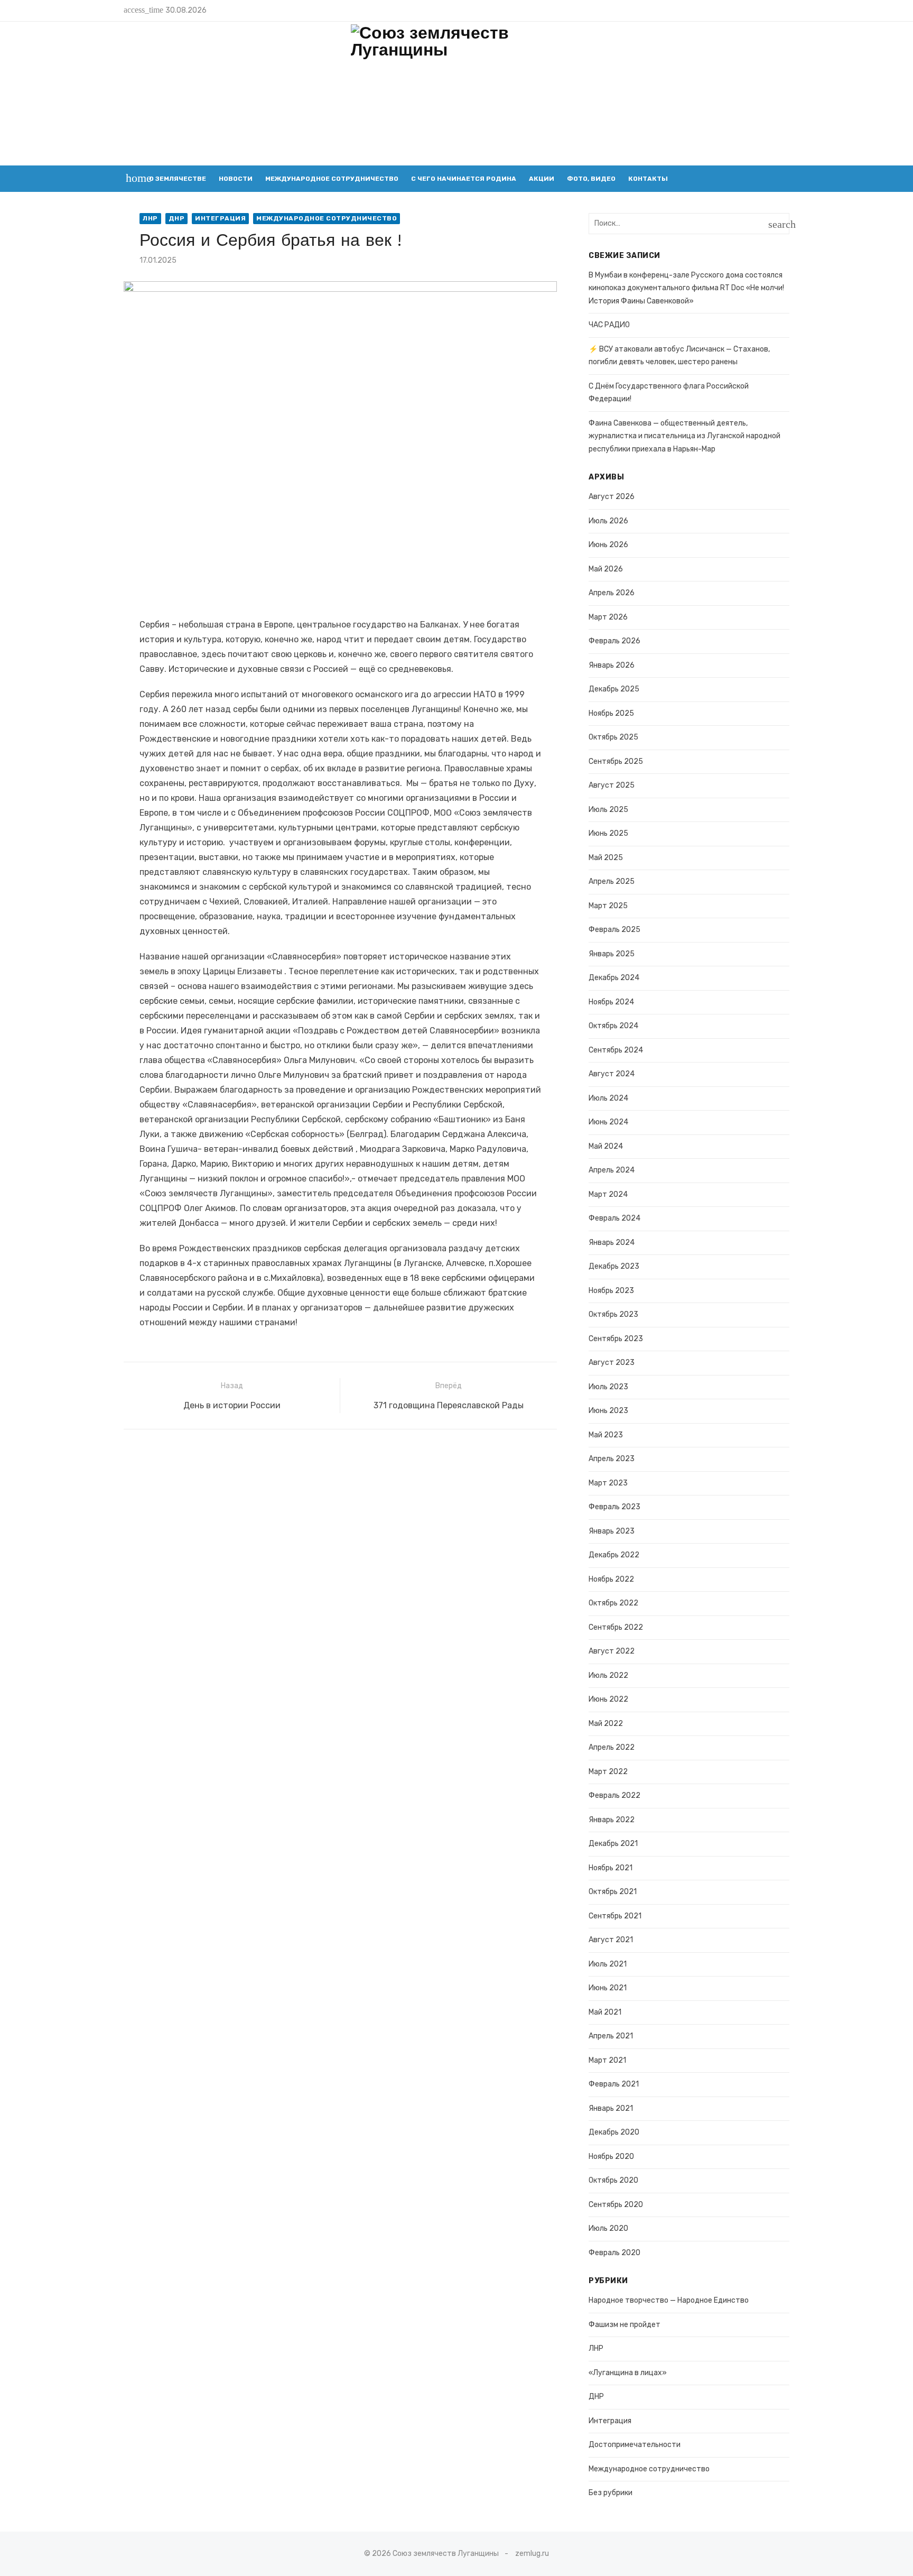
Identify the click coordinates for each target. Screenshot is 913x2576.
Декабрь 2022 (614, 1555)
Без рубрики (611, 2493)
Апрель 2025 (612, 881)
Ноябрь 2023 (611, 1291)
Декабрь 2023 (614, 1266)
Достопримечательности (635, 2445)
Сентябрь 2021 (615, 1916)
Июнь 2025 (608, 833)
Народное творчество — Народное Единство (669, 2300)
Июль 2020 (608, 2228)
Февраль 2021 (614, 2084)
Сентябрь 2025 (616, 761)
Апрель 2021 (611, 2036)
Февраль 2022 (614, 1795)
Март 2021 (607, 2060)
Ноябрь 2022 (611, 1579)
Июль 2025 (608, 810)
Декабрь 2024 (614, 978)
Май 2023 (606, 1435)
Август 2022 (612, 1651)
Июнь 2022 (608, 1699)
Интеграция (220, 218)
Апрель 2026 (612, 593)
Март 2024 (608, 1194)
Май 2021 (605, 2012)
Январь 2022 (612, 1820)
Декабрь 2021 (613, 1844)
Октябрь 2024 (613, 1026)
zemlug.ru (532, 2554)
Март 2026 (608, 617)
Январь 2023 (612, 1531)
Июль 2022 (608, 1675)
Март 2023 (608, 1483)
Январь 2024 (612, 1243)
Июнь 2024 (608, 1122)
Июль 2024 (608, 1098)
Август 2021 (611, 1940)
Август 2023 (612, 1363)
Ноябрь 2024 (611, 1002)
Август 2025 (612, 785)
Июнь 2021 (608, 1988)
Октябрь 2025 (613, 737)
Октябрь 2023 (613, 1314)
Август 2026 (612, 497)
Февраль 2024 (614, 1218)
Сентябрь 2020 (616, 2205)
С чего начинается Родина (464, 179)
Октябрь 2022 (613, 1603)
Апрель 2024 (612, 1170)
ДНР (177, 218)
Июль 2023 (608, 1387)
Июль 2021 (608, 1964)
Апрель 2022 (612, 1747)
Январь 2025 (612, 954)
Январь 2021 (611, 2108)
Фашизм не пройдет (625, 2325)
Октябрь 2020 (613, 2180)
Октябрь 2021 (613, 1892)
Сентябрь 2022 (616, 1627)
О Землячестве (178, 179)
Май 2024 (606, 1146)
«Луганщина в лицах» (628, 2373)
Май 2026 (606, 569)
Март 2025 (608, 906)
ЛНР (150, 218)
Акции (542, 179)
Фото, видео (591, 179)
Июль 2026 (608, 521)
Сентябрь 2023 (616, 1339)
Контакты (648, 179)
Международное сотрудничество (332, 179)
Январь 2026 (612, 665)
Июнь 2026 (608, 545)
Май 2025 (606, 858)
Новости (236, 179)
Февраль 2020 (614, 2253)
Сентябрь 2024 (616, 1050)
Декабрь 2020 (614, 2132)
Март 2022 (608, 1772)
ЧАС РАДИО (609, 325)
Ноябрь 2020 (611, 2157)
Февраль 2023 (614, 1507)
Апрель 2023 (612, 1459)
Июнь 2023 (608, 1411)
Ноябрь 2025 (611, 713)
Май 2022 (606, 1724)
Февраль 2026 (614, 641)
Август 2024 (612, 1074)
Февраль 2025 (614, 930)
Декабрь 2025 (614, 689)
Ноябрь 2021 (611, 1868)
